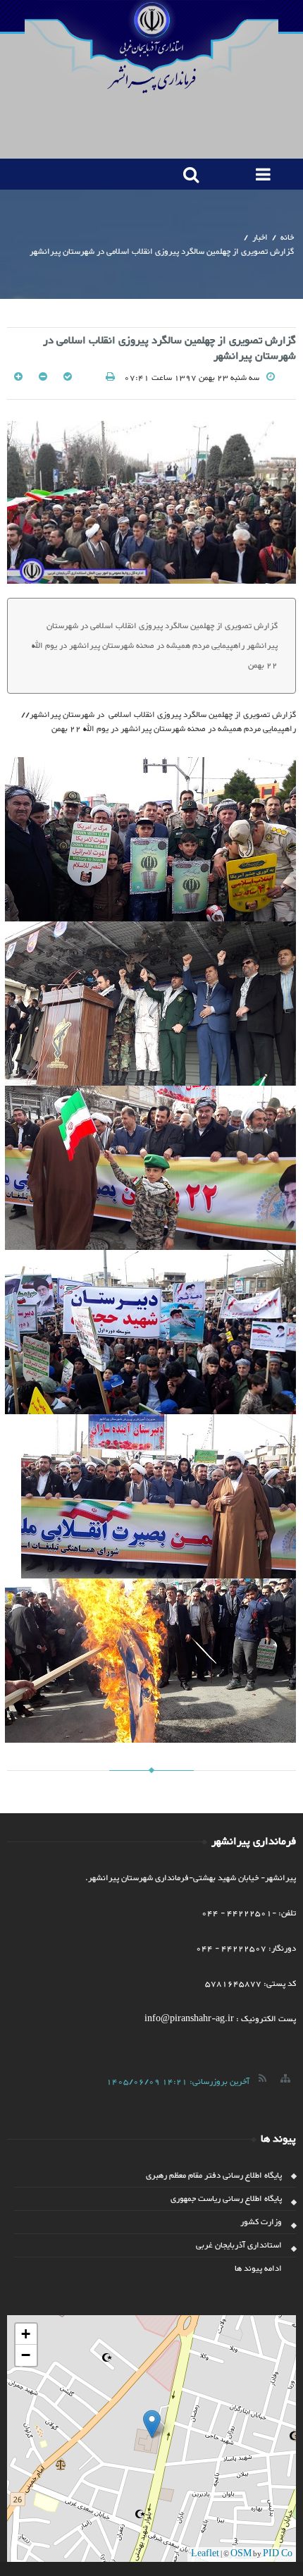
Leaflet (205, 2554)
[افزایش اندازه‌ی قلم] (18, 378)
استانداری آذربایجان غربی (239, 2245)
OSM (241, 2554)
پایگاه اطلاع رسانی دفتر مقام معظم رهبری (214, 2176)
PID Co (278, 2554)
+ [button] (26, 2334)
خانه (287, 238)
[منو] (260, 174)
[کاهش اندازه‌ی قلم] (42, 378)
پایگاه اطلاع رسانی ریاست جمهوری (226, 2199)
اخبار (260, 238)
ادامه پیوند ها (258, 2269)
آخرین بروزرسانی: (178, 2082)
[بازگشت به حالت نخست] (67, 378)
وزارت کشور (261, 2222)
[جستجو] (188, 174)
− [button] (26, 2355)
